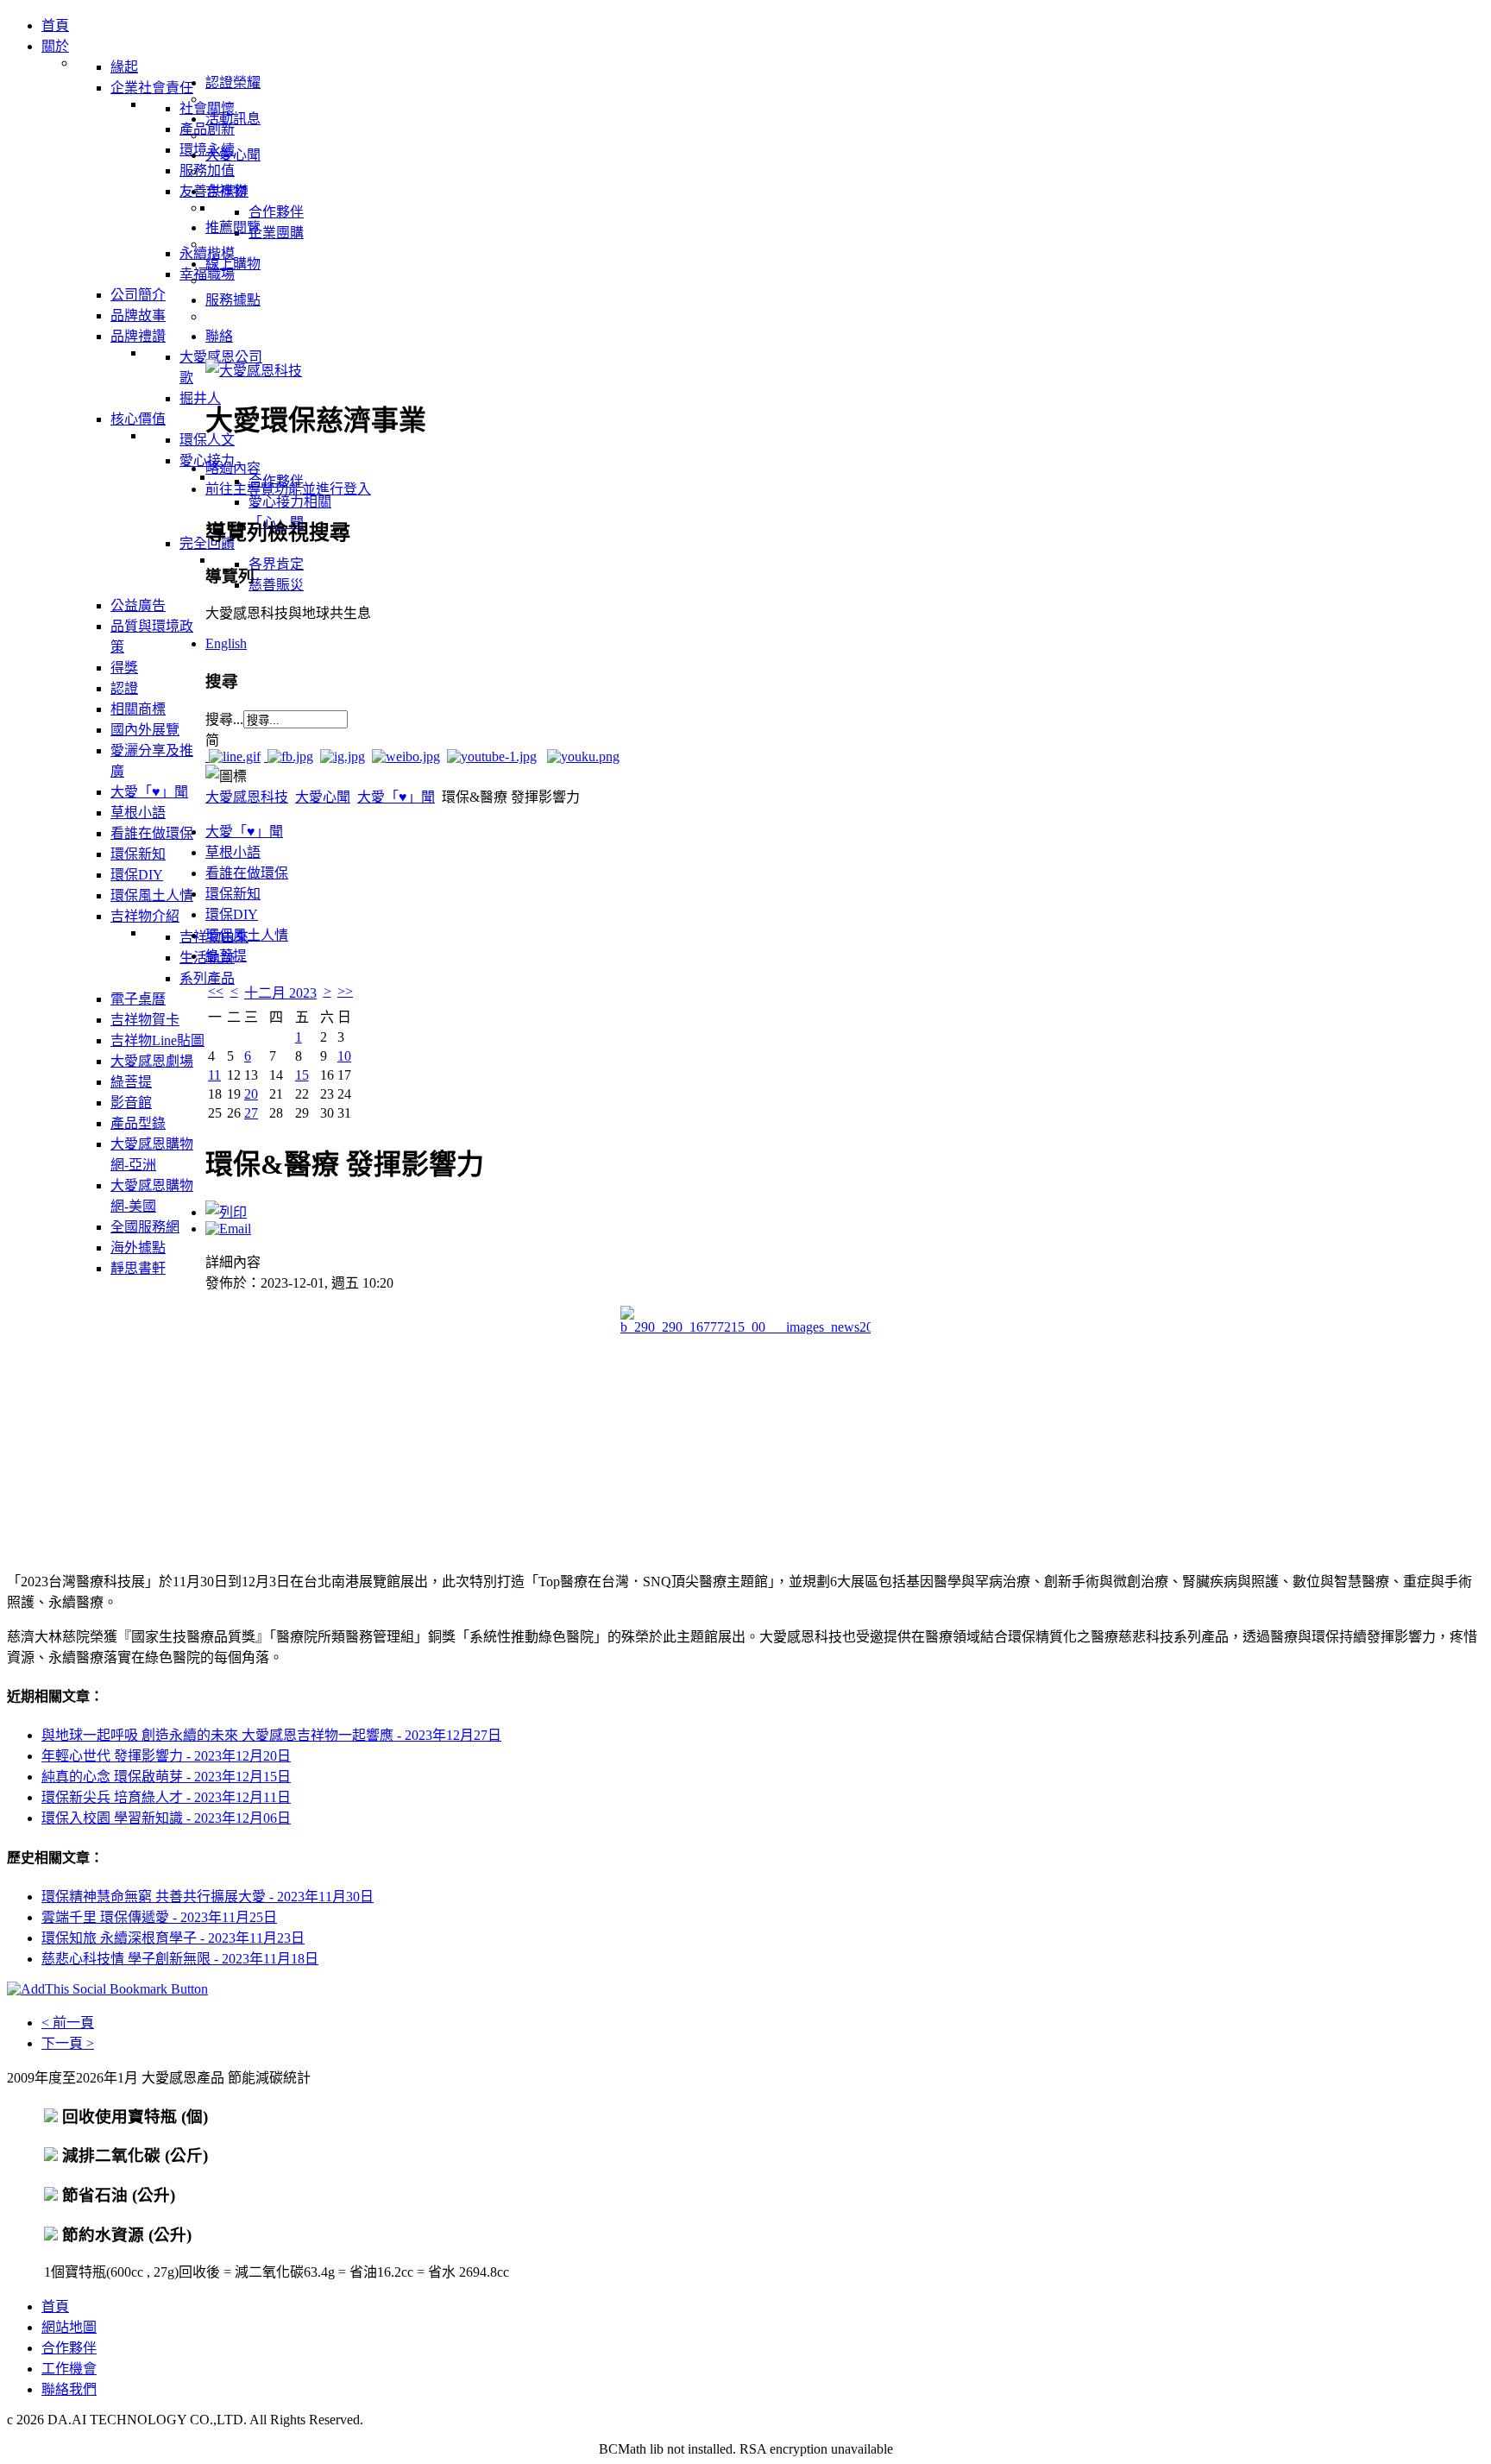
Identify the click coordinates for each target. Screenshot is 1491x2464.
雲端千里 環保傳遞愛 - (159, 1917)
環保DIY (232, 914)
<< (216, 991)
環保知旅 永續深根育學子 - (173, 1938)
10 (344, 1056)
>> (345, 991)
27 (251, 1113)
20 (251, 1094)
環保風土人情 (247, 935)
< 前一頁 (68, 2023)
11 (214, 1075)
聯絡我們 (69, 2389)
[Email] (228, 1229)
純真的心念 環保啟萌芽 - (166, 1777)
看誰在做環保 (247, 873)
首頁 (55, 2306)
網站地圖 (69, 2327)
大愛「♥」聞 (396, 797)
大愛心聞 (323, 797)
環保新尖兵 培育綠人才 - (166, 1797)
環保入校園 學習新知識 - (166, 1818)
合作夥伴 (69, 2348)
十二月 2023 (280, 993)
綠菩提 (226, 956)
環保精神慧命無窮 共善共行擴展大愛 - (208, 1897)
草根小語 (233, 852)
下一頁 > (68, 2043)
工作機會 (69, 2369)
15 (302, 1075)
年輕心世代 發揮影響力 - (166, 1756)
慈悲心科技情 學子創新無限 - (180, 1959)
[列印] (226, 1212)
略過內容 (233, 468)
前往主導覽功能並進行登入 (288, 489)
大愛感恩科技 (247, 797)
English (226, 643)
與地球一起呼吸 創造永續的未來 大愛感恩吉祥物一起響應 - (271, 1735)
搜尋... (224, 719)
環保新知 (233, 894)
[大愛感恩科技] (254, 371)
